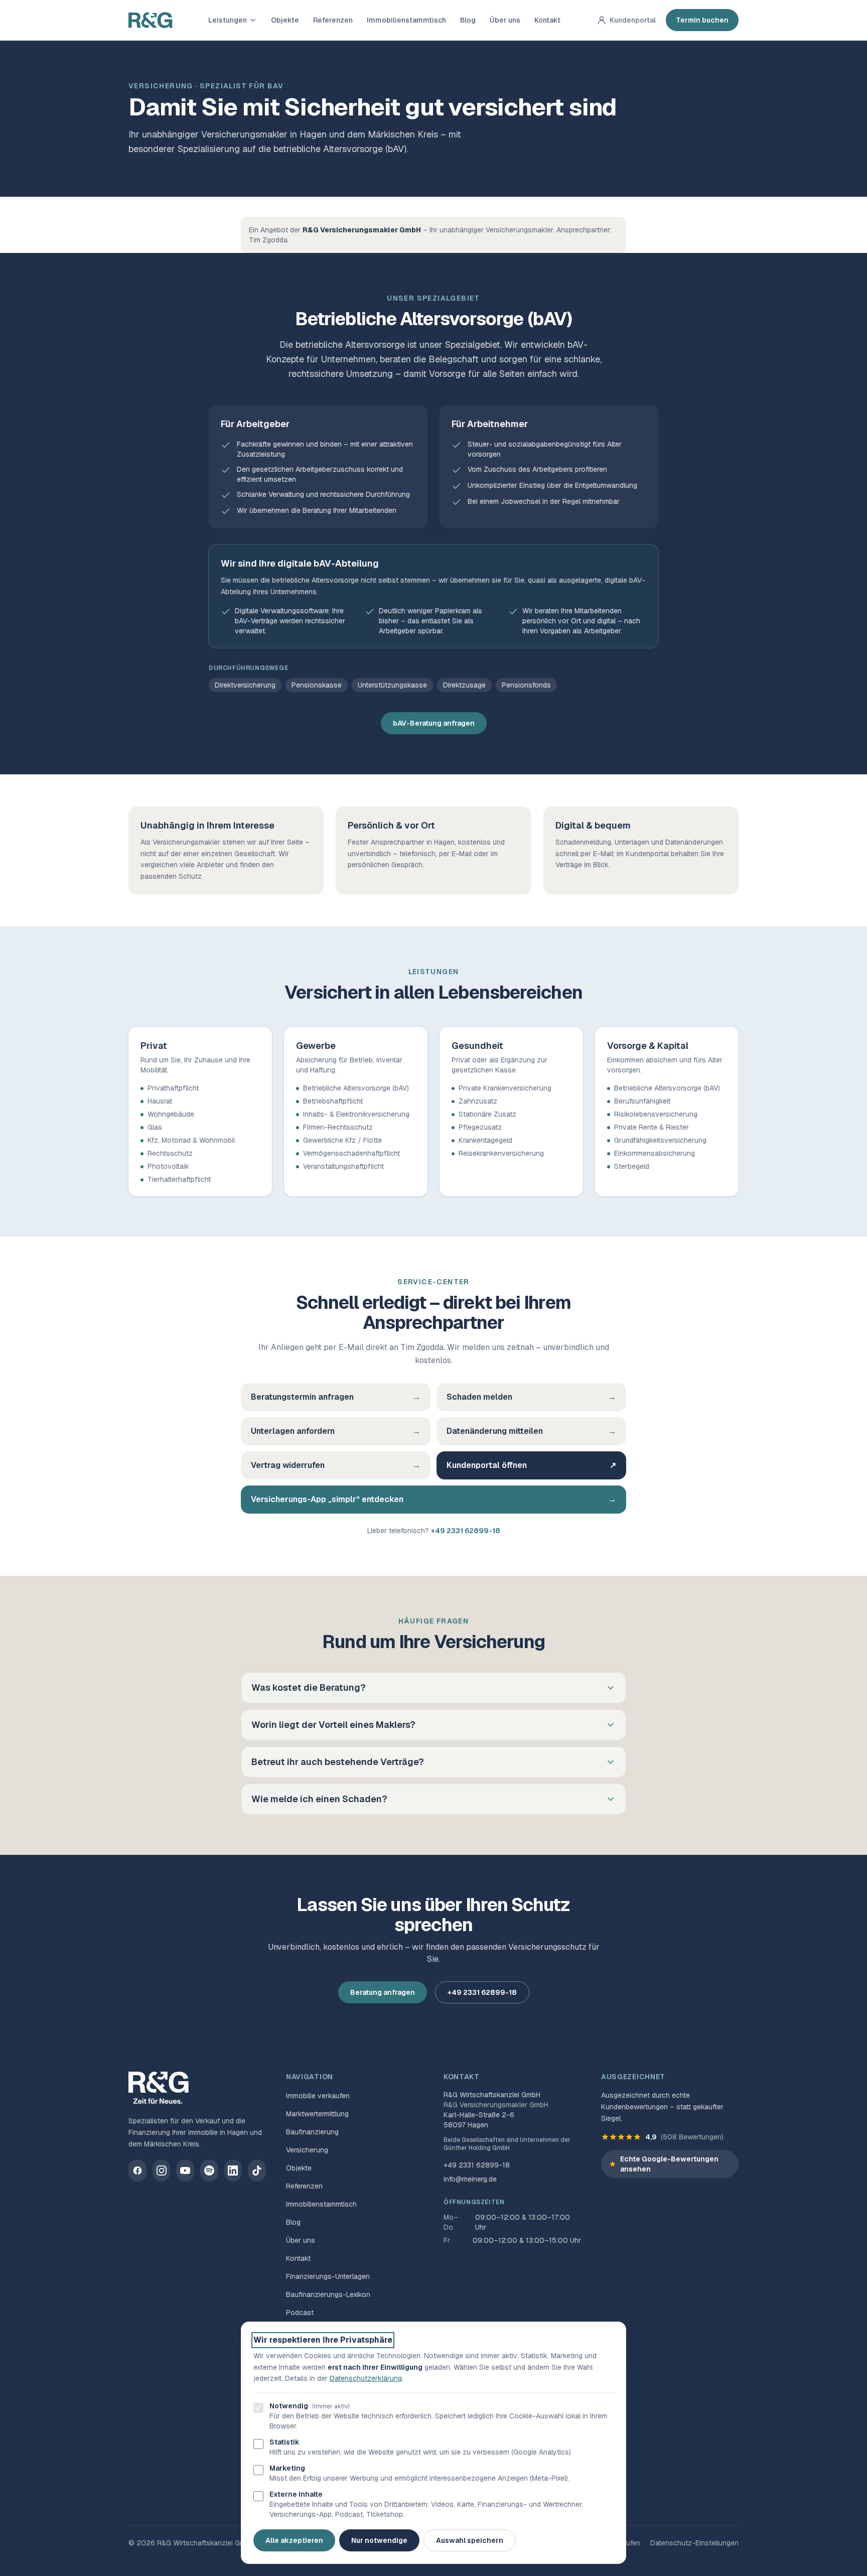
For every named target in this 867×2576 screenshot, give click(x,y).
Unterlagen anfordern (336, 1431)
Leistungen (228, 20)
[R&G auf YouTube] (185, 2171)
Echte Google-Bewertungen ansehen (669, 2164)
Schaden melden (531, 1397)
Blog (468, 20)
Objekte (285, 20)
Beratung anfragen (383, 1992)
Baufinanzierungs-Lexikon (328, 2294)
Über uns (505, 20)
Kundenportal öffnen (531, 1465)
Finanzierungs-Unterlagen (328, 2276)
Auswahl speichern (470, 2540)
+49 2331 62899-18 (466, 1531)
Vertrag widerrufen (336, 1465)
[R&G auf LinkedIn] (233, 2171)
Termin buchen (702, 20)
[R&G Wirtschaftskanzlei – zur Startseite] (151, 20)
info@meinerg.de (470, 2179)
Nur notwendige (379, 2540)
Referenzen (333, 20)
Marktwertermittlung (317, 2114)
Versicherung (307, 2150)
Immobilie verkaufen (318, 2096)
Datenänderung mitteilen (531, 1431)
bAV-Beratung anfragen (434, 723)
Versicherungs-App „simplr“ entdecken (434, 1499)
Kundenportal (633, 20)
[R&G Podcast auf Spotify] (209, 2171)
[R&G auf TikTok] (257, 2171)
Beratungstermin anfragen (336, 1397)
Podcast (300, 2313)
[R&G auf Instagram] (162, 2171)
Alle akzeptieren (294, 2540)
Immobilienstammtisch (406, 20)
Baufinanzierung (312, 2132)
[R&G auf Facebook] (137, 2171)
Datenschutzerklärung (366, 2378)
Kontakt (547, 20)
